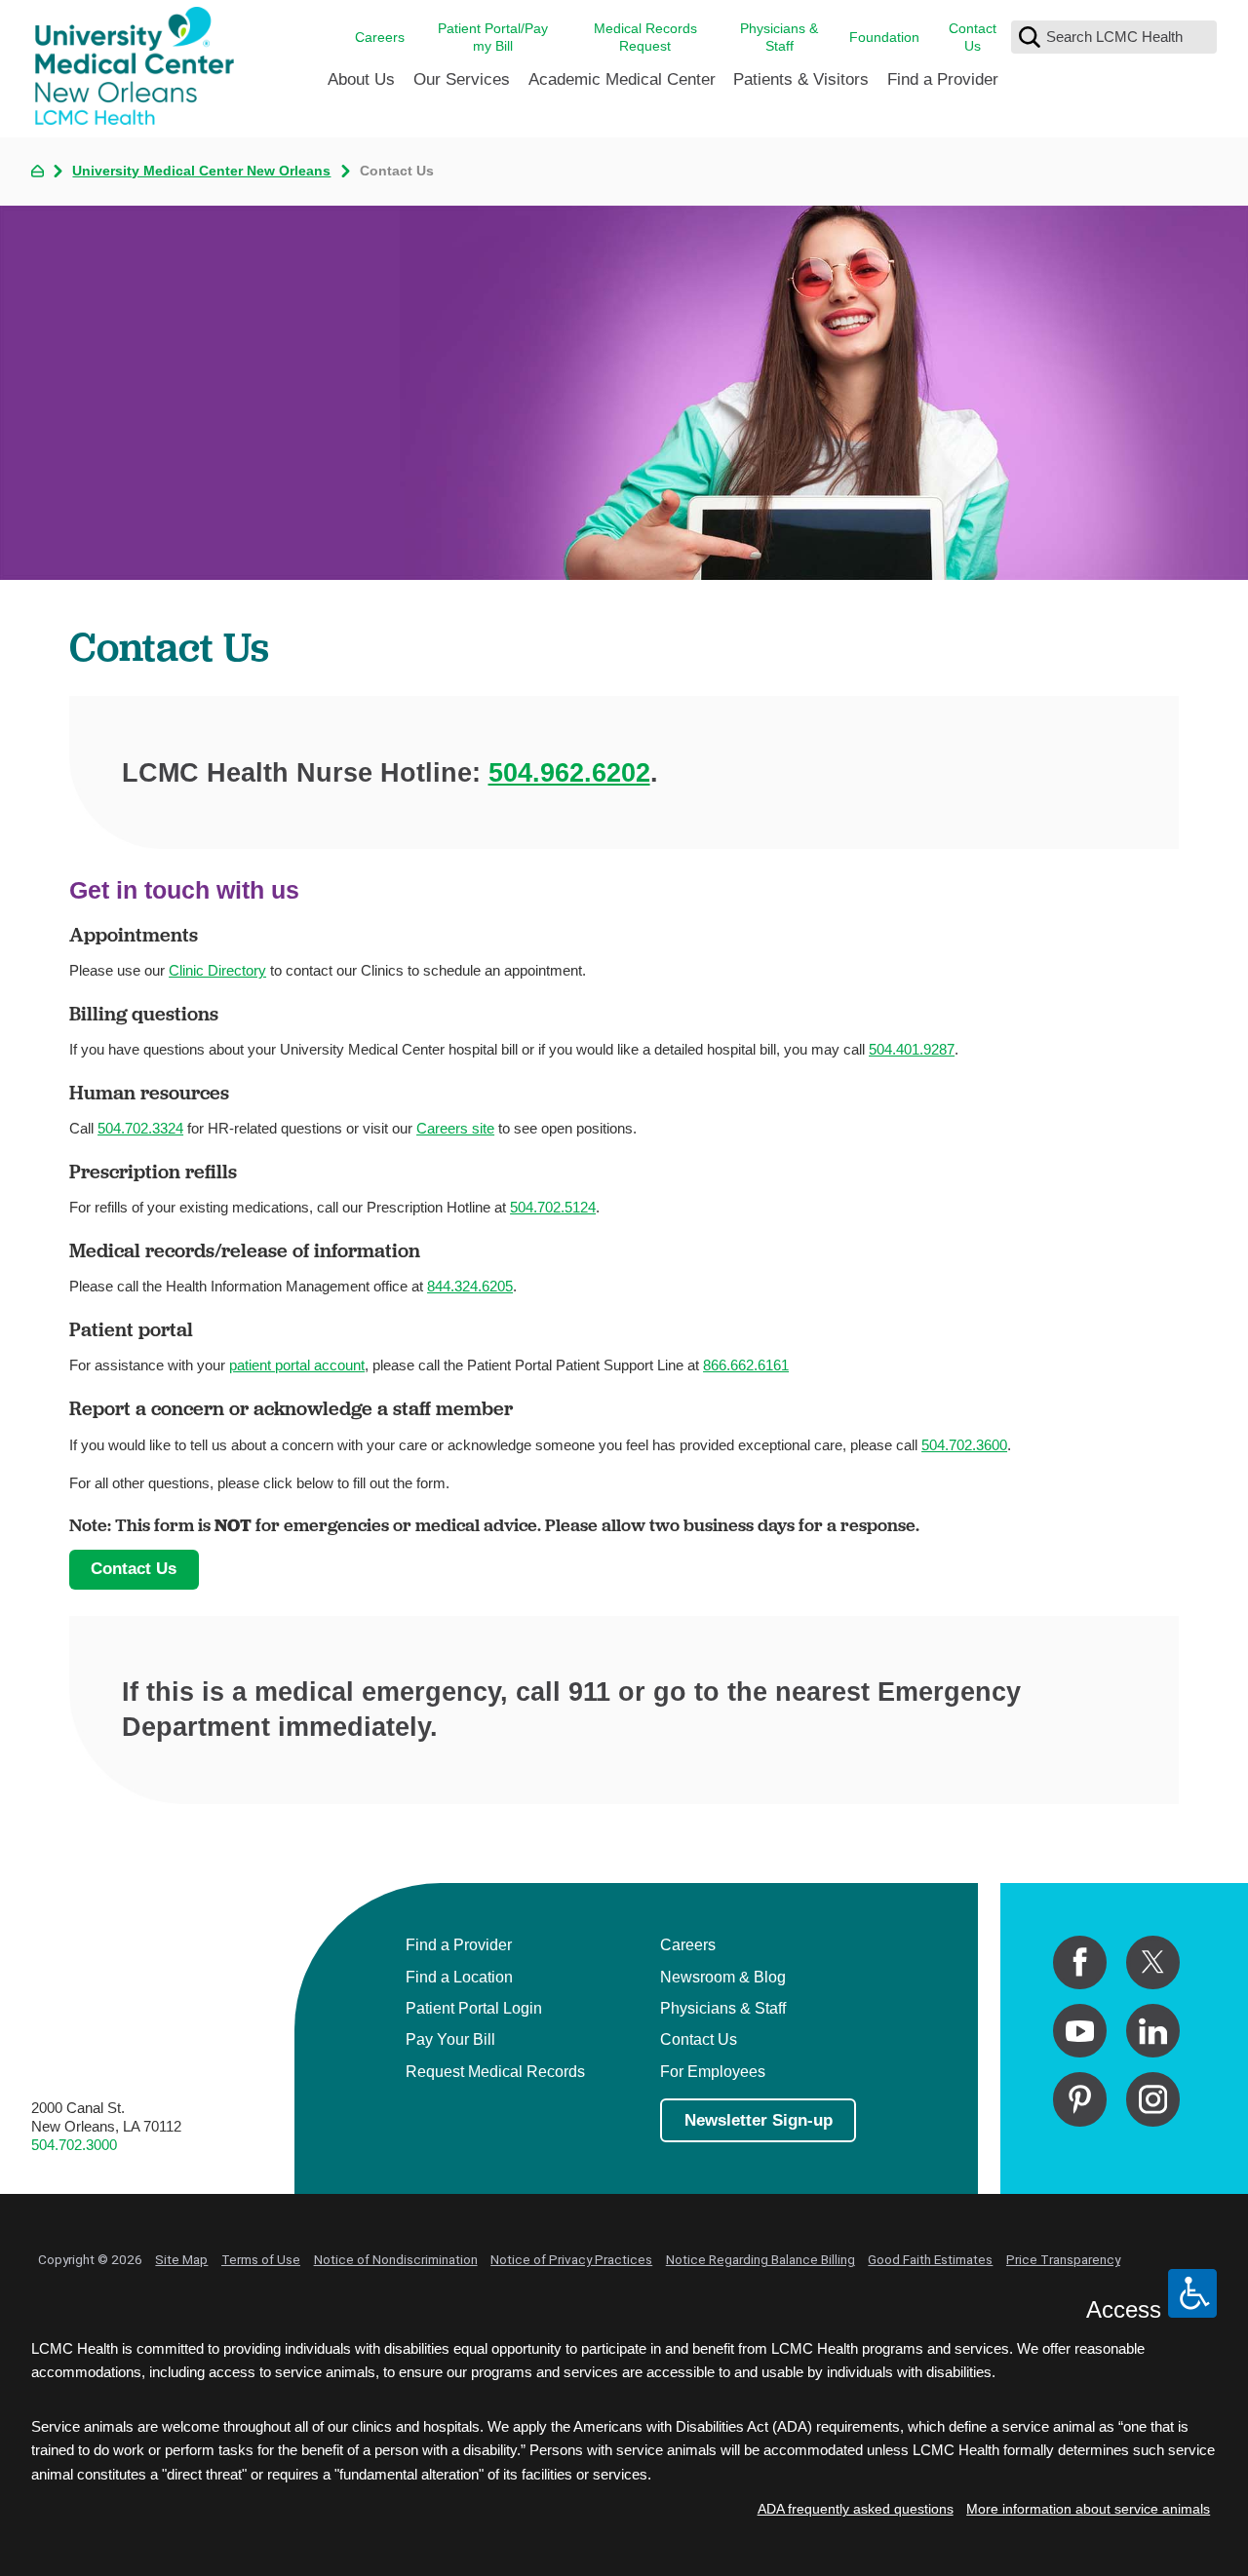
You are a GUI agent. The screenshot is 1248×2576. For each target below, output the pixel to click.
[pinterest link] (1080, 2099)
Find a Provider (943, 79)
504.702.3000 (74, 2145)
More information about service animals (1088, 2509)
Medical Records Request (645, 38)
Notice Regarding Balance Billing (760, 2259)
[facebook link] (1080, 1962)
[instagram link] (1153, 2099)
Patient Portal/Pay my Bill (493, 38)
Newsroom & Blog (723, 1977)
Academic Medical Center (622, 79)
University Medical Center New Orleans (201, 172)
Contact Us (973, 38)
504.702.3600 (964, 1445)
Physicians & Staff (779, 38)
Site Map (181, 2259)
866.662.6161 (746, 1365)
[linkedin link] (1153, 2031)
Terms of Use (261, 2259)
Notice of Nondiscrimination (396, 2259)
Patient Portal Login (474, 2008)
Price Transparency (1063, 2259)
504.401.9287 (912, 1049)
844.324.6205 (470, 1286)
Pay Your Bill (450, 2039)
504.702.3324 (140, 1128)
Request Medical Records (495, 2071)
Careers (380, 38)
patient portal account (297, 1365)
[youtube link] (1080, 2031)
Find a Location (459, 1977)
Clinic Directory (217, 970)
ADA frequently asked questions (856, 2509)
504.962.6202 (569, 772)
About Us (361, 79)
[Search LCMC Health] (1030, 37)
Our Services (462, 79)
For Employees (713, 2071)
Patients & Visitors (801, 79)
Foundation (884, 38)
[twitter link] (1153, 1962)
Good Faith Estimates (930, 2259)
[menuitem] (361, 86)
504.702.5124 (553, 1207)
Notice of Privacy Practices (571, 2259)
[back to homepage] (38, 171)
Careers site (455, 1128)
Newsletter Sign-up (759, 2120)
